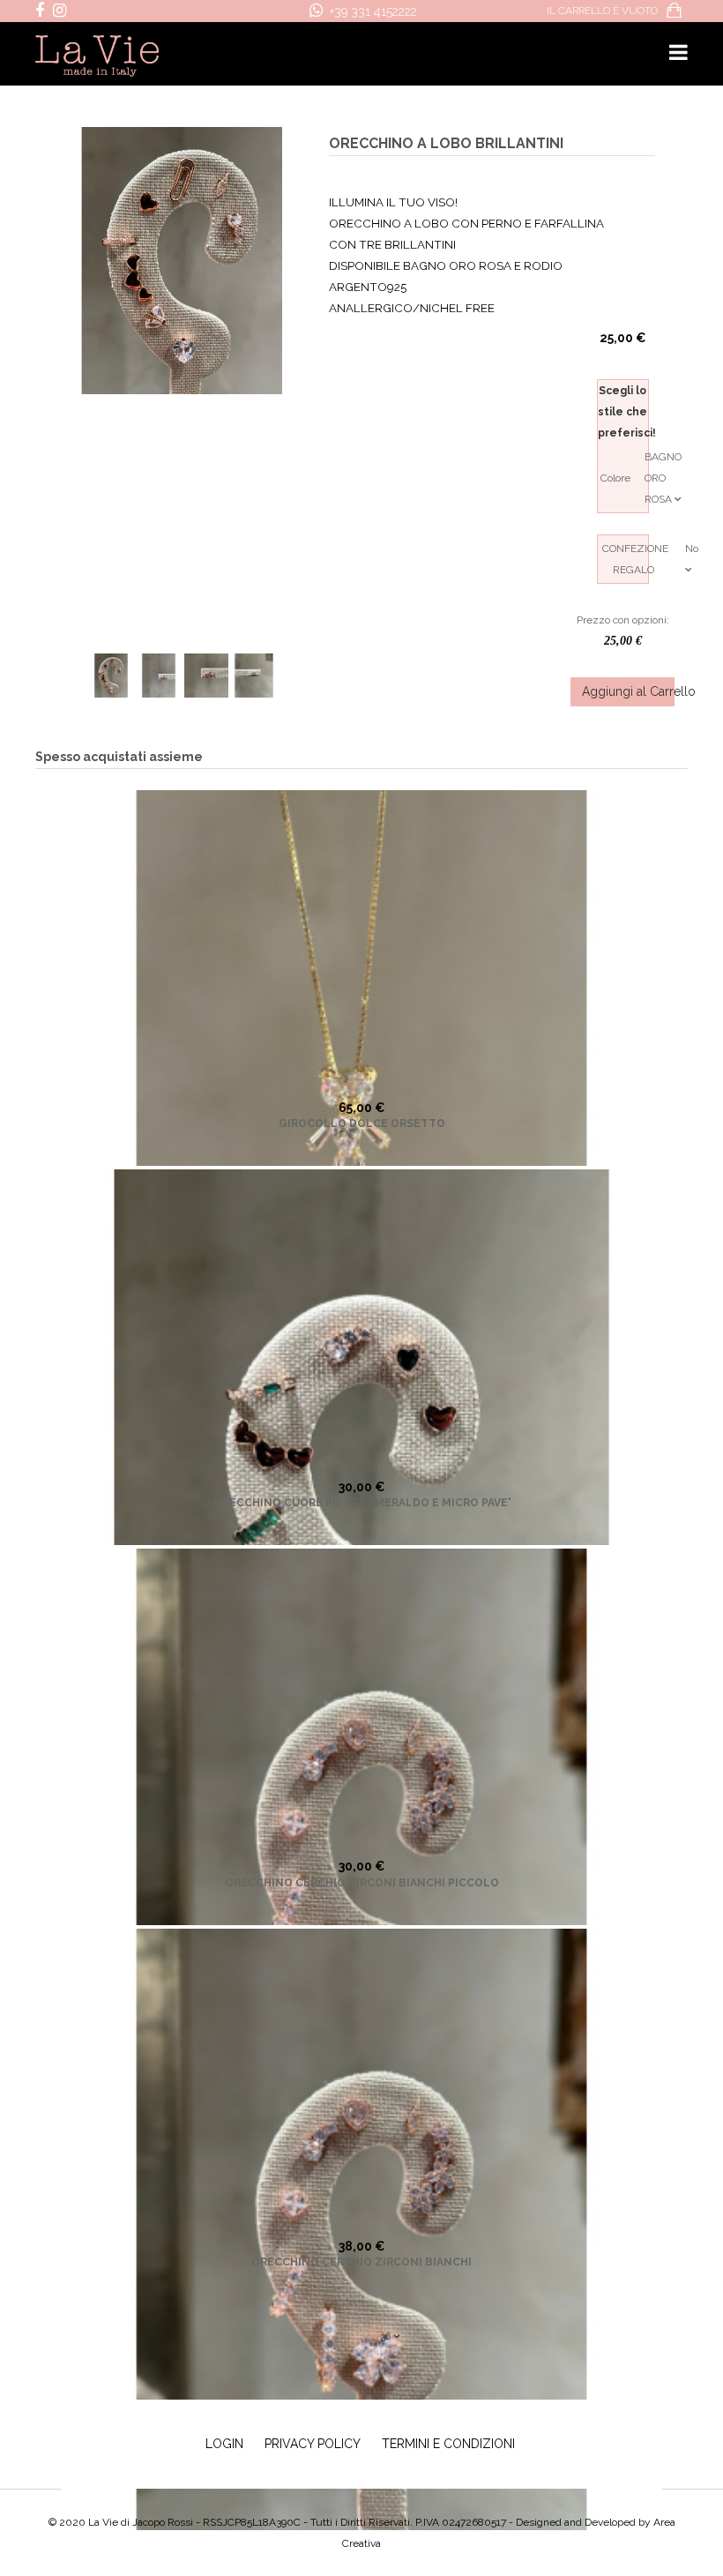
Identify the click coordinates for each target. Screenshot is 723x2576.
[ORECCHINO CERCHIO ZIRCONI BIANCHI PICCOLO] (361, 1849)
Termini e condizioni (448, 2444)
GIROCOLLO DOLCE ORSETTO (362, 1124)
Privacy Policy (313, 2444)
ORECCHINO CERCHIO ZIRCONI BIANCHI (361, 2262)
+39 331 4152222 (373, 11)
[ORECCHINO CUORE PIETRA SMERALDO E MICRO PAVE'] (361, 1470)
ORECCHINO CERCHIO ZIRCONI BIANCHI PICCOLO (362, 1883)
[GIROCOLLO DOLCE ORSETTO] (361, 1091)
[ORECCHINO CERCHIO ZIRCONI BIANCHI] (361, 2229)
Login (224, 2444)
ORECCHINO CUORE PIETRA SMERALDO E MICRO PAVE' (362, 1503)
